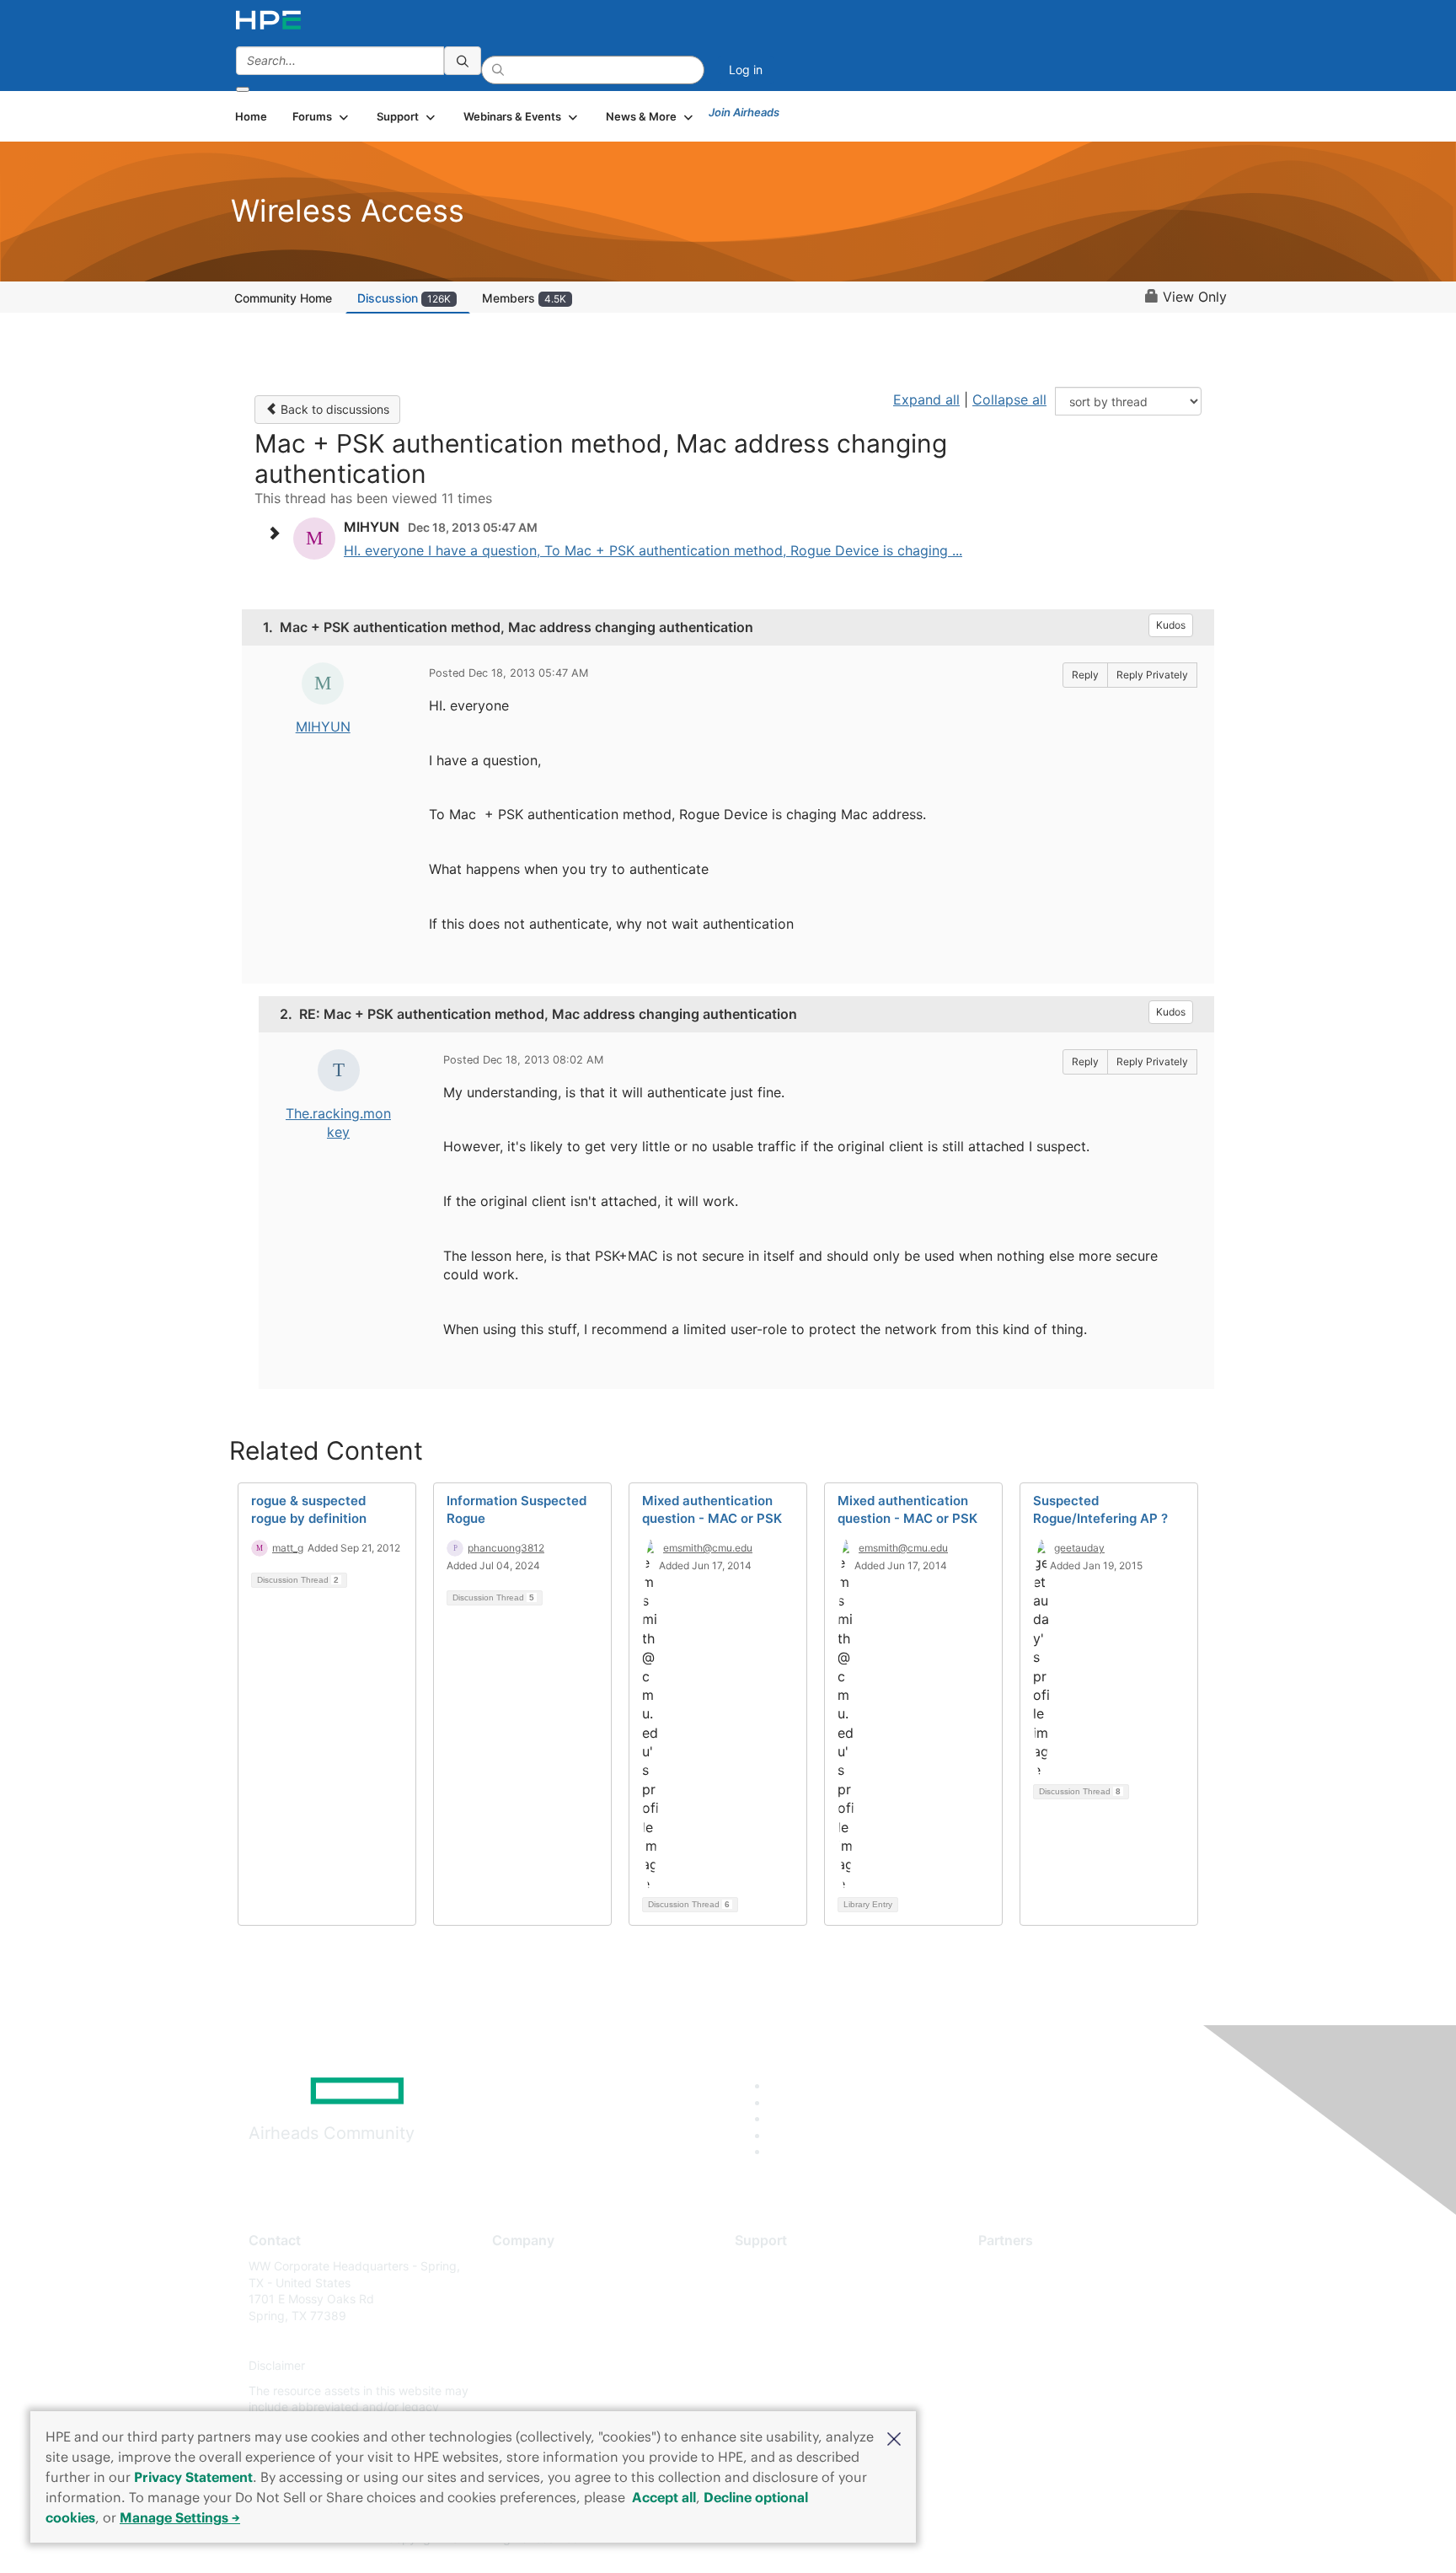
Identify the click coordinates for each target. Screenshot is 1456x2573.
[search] (463, 61)
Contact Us (523, 2316)
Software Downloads (792, 2341)
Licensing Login (778, 2366)
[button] (894, 2437)
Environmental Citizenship (563, 2341)
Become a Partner (1028, 2291)
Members (524, 298)
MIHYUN (323, 726)
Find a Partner (1017, 2266)
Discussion (404, 298)
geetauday (1079, 1548)
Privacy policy (531, 2366)
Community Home (283, 298)
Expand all (926, 399)
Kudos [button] (1171, 625)
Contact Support (781, 2291)
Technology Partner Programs (1060, 2341)
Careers (514, 2291)
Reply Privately (1152, 675)
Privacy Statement (193, 2477)
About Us (517, 2266)
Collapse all (1009, 399)
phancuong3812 (506, 1548)
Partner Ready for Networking (1061, 2316)
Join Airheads (744, 112)
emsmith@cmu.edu (708, 1548)
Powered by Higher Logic (971, 2539)
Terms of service (538, 2391)
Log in (746, 70)
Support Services (782, 2266)
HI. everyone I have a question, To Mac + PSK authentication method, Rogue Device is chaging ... (653, 550)
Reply (1085, 675)
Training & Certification (797, 2316)
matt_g (288, 1548)
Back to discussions (333, 409)
